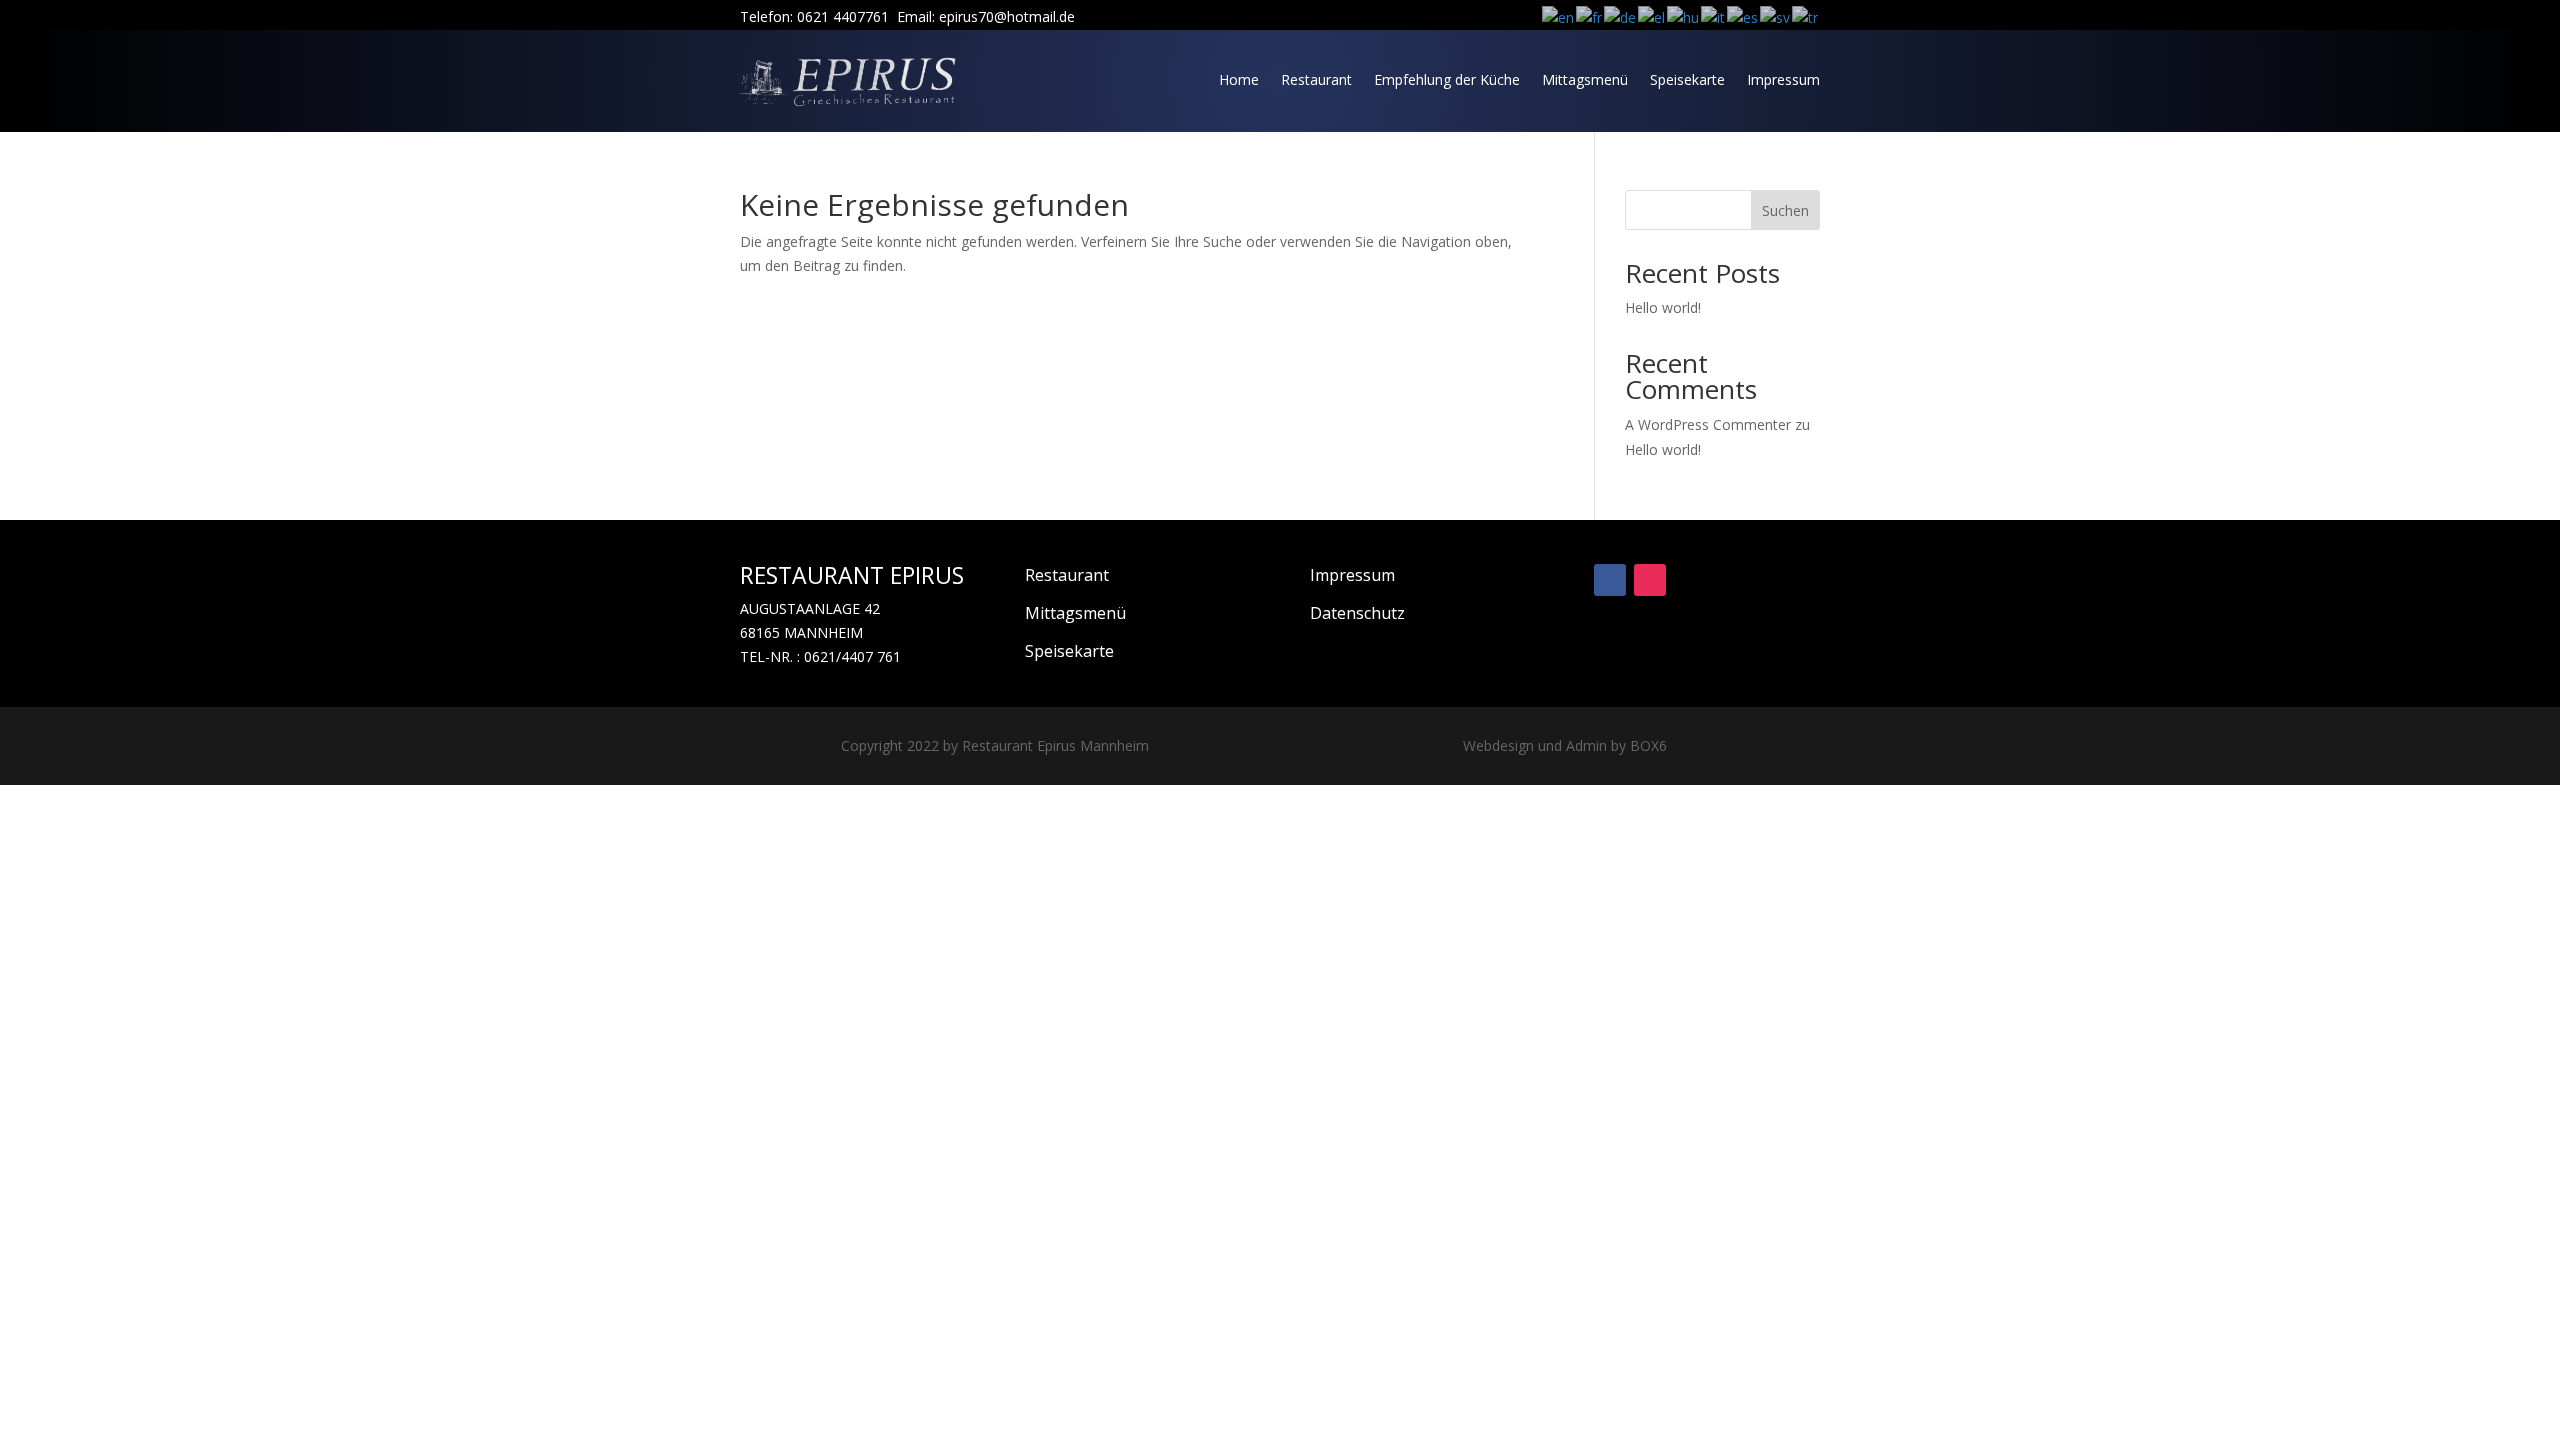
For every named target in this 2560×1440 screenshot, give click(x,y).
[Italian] (1714, 16)
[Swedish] (1776, 16)
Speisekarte (1687, 79)
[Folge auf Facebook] (1610, 580)
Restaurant (1316, 79)
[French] (1590, 16)
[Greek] (1652, 16)
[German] (1621, 16)
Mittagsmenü (1585, 79)
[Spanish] (1743, 16)
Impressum (1783, 79)
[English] (1559, 16)
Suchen (1785, 210)
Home (1239, 79)
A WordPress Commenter (1708, 424)
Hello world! (1663, 307)
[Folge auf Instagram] (1650, 580)
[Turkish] (1806, 16)
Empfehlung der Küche (1447, 79)
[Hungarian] (1684, 16)
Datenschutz (1357, 613)
